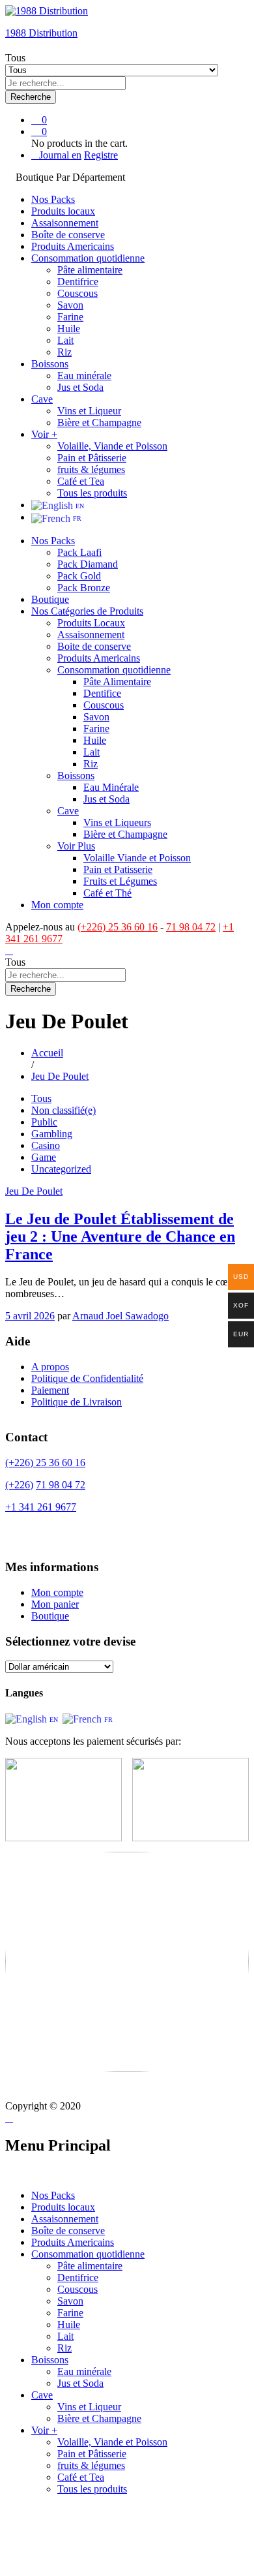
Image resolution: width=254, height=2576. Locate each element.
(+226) (19, 1485)
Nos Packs (53, 199)
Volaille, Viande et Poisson (112, 446)
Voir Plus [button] (76, 846)
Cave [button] (42, 399)
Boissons (50, 2360)
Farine (70, 317)
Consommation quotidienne (88, 2254)
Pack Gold (79, 576)
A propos (50, 1367)
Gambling (52, 1134)
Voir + (44, 2430)
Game (44, 1157)
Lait (65, 340)
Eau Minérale (111, 787)
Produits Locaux (91, 623)
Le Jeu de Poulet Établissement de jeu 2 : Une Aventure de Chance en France (120, 1236)
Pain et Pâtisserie (92, 458)
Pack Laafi (79, 552)
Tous (41, 1098)
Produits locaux (63, 211)
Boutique (50, 599)
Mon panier (55, 1604)
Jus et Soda (80, 387)
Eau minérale (84, 376)
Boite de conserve (94, 646)
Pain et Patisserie (118, 869)
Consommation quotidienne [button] (88, 258)
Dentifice (102, 693)
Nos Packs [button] (53, 541)
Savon (70, 305)
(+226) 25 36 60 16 (118, 927)
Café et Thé (107, 893)
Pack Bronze (84, 588)
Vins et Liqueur (89, 411)
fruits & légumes (91, 469)
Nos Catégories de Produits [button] (87, 611)
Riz (64, 352)
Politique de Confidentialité (87, 1378)
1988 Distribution (41, 33)
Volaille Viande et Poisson (137, 858)
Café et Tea (81, 481)
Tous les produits (92, 493)
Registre (101, 155)
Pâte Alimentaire (117, 682)
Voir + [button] (44, 434)
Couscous (78, 293)
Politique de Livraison (77, 1402)
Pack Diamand (88, 564)
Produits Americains (73, 246)
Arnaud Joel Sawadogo (120, 1316)
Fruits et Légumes (120, 881)
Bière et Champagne (99, 422)
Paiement (50, 1390)
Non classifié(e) (63, 1110)
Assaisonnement (65, 223)
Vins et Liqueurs (117, 822)
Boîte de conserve (68, 235)
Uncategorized (61, 1169)
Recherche (31, 97)
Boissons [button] (50, 364)
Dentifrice (78, 282)
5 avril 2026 (30, 1316)
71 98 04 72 (191, 927)
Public (44, 1122)
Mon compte (57, 905)
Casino (46, 1145)
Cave (42, 2395)
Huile (69, 329)
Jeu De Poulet (34, 1191)
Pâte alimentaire (90, 270)
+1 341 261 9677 (41, 1507)
